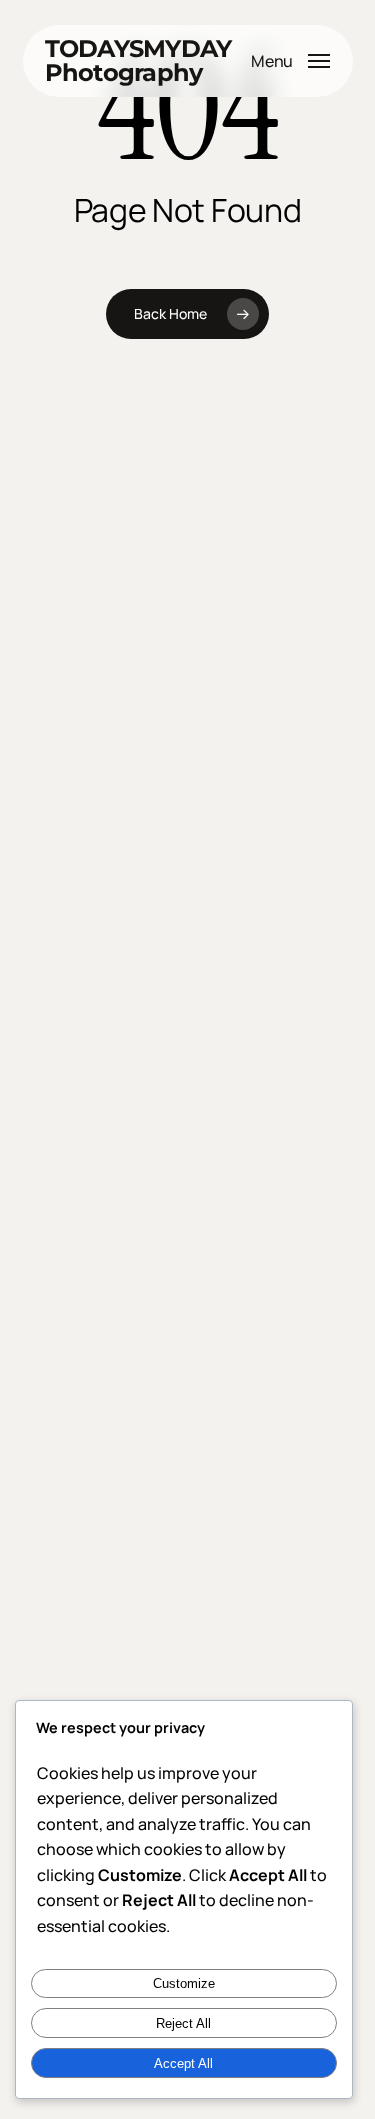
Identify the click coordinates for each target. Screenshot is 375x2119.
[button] (290, 59)
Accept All (183, 2063)
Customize (184, 1983)
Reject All (183, 2023)
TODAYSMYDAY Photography (138, 61)
